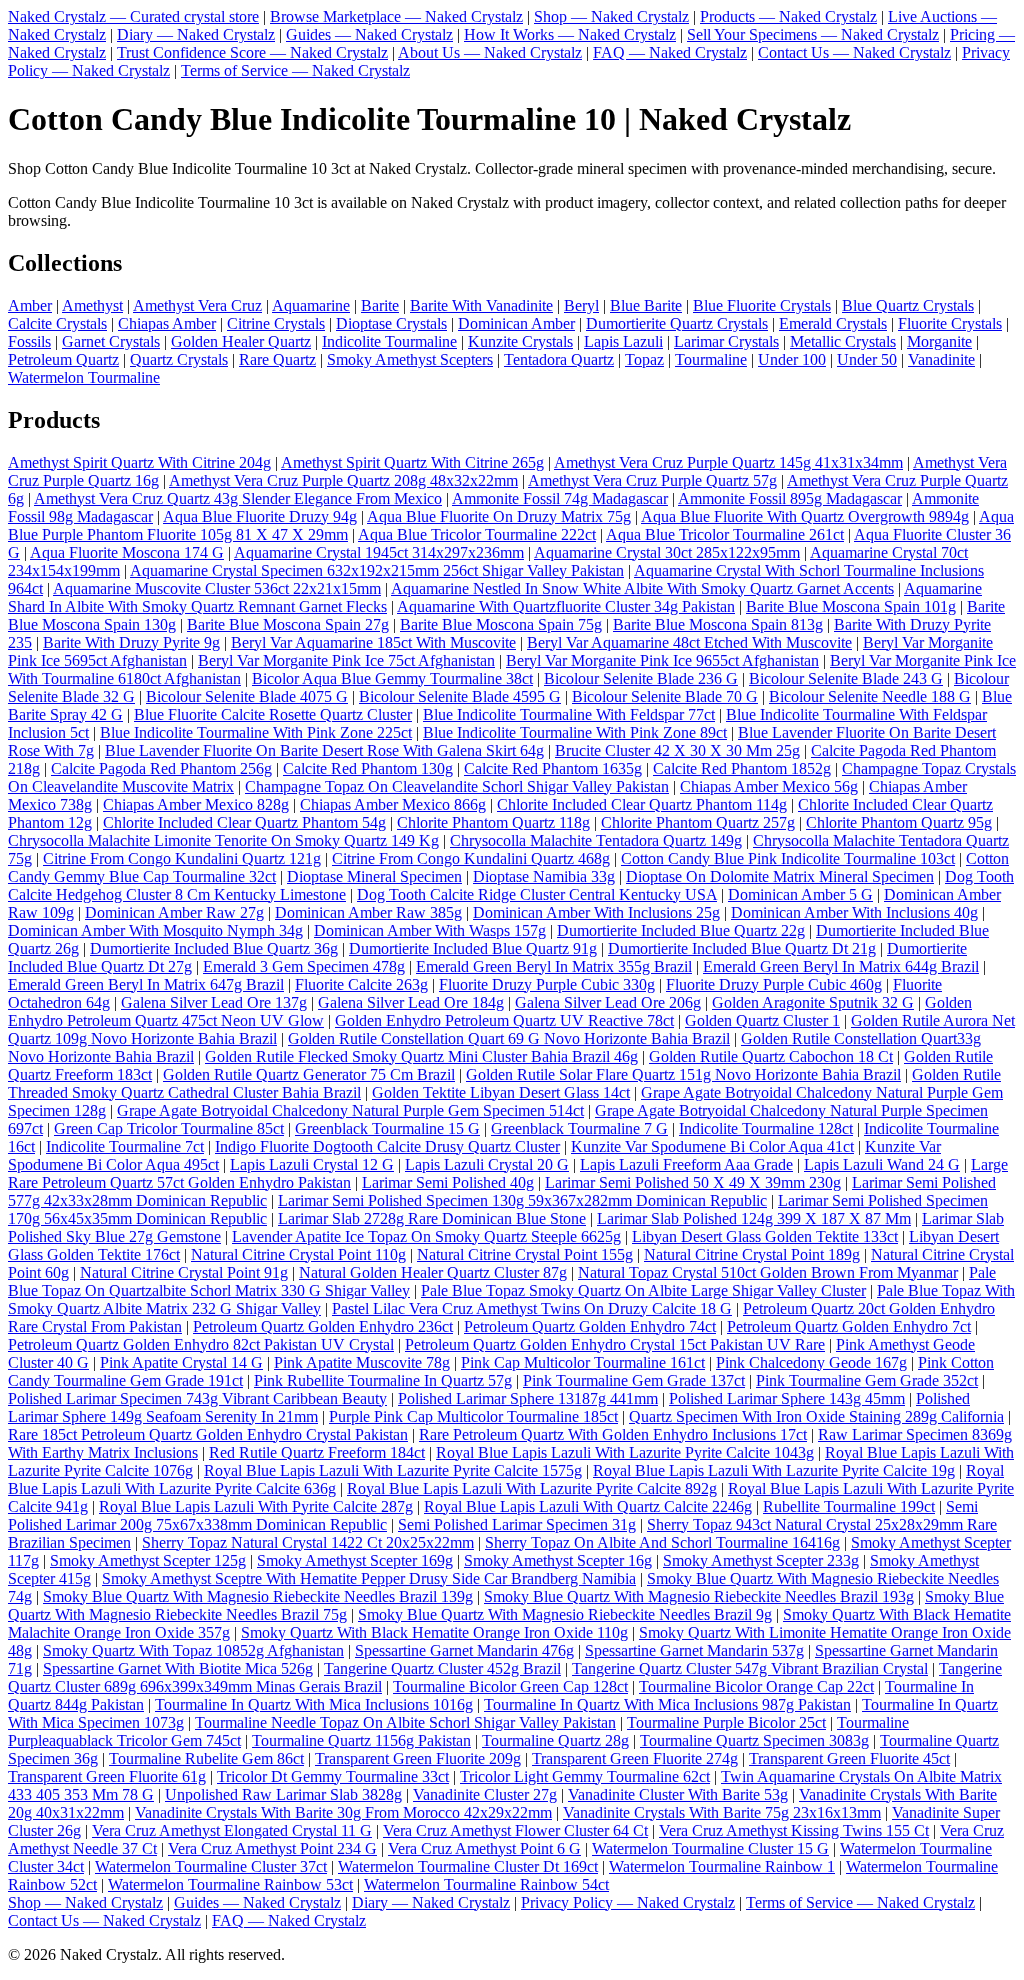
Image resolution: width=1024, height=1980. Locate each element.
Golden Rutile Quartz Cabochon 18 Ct (771, 1056)
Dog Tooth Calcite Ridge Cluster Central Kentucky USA (537, 894)
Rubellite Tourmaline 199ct (849, 1506)
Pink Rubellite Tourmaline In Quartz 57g (383, 1380)
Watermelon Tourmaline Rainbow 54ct (486, 1884)
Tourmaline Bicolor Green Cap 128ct (510, 1686)
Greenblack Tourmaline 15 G (387, 1128)
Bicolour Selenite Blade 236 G (641, 678)
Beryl (581, 305)
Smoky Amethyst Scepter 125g (148, 1560)
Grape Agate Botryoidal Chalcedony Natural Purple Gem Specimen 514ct (350, 1110)
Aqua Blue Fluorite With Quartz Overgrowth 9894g (805, 516)
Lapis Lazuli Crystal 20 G (487, 1164)
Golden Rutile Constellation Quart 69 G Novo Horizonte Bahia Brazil (509, 1038)
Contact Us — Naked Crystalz (854, 52)
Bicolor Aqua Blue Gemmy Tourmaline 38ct (392, 678)
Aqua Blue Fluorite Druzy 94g (260, 516)
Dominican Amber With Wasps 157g (430, 930)
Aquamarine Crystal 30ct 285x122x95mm (667, 552)
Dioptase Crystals (391, 323)
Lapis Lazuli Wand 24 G (882, 1164)
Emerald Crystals (833, 323)
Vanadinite (941, 359)
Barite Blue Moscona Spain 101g (851, 606)
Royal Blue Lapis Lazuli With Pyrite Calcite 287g (256, 1506)
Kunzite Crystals (520, 341)
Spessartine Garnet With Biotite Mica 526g (178, 1668)
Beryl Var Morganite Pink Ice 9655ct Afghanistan (662, 660)
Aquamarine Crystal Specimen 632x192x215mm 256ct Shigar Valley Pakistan (377, 570)
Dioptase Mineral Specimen (374, 876)
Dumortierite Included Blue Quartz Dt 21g (742, 948)
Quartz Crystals (179, 359)
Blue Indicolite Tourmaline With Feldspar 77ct (569, 714)
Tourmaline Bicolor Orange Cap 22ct (756, 1686)
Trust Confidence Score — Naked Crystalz (252, 52)
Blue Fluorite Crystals (762, 305)
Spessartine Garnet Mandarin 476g (464, 1650)
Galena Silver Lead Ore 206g (608, 1002)
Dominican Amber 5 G (800, 894)
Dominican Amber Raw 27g (174, 912)
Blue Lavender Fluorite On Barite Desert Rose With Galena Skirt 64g (324, 750)
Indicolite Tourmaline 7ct (125, 1146)
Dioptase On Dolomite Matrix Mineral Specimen (780, 876)
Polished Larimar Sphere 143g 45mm (787, 1398)
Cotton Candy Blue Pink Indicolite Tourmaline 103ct (788, 858)
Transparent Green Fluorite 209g (418, 1758)
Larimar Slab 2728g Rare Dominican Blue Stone (432, 1218)
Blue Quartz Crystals (908, 305)
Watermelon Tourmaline (84, 377)
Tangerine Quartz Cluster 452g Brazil (442, 1668)
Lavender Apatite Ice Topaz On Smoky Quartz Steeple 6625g (426, 1236)
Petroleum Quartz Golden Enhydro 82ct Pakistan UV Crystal (201, 1344)
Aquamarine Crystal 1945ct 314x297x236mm (379, 552)
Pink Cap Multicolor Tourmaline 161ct (583, 1362)
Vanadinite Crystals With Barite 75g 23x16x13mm (722, 1812)
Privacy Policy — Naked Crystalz (628, 1902)
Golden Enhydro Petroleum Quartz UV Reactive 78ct (504, 1020)
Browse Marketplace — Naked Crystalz (396, 16)
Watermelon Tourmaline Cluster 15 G (710, 1848)
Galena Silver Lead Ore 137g (214, 1002)
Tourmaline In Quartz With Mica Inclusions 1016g (314, 1704)
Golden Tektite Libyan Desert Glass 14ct (501, 1092)
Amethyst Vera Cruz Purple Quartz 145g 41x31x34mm (728, 462)
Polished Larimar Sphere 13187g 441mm (528, 1398)
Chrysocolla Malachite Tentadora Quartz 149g (596, 840)
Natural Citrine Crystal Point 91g (184, 1272)
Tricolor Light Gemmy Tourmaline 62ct (585, 1776)
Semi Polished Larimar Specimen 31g (517, 1524)
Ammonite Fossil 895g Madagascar (790, 498)
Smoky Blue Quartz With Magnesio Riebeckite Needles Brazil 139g (258, 1596)
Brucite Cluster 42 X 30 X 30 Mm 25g (677, 750)
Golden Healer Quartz (241, 341)
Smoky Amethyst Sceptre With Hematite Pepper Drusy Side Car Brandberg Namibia (369, 1578)
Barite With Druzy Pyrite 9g (131, 642)
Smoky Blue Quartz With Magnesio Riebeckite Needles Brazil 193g (699, 1596)
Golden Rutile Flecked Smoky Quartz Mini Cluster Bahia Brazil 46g (421, 1056)
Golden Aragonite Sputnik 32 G (813, 1002)
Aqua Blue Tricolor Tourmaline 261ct (725, 534)
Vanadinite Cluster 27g (485, 1794)
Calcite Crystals (57, 323)
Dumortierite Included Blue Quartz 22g (681, 930)
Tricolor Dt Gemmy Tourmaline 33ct (333, 1776)
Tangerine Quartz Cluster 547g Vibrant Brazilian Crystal (750, 1668)
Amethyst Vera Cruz (197, 305)
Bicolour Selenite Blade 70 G (665, 696)
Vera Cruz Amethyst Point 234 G (272, 1848)
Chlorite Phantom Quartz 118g (493, 822)
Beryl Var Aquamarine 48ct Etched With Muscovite (689, 642)
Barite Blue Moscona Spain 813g (718, 624)
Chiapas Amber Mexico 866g (393, 804)
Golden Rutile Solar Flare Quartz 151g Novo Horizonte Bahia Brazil (683, 1074)
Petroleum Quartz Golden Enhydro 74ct (590, 1326)
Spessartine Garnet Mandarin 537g (694, 1650)
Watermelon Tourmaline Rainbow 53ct (230, 1884)
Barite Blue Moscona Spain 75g (501, 624)
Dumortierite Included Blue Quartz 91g (473, 948)
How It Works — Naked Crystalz (570, 34)
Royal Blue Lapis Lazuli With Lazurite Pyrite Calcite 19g (774, 1470)
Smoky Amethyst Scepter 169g (355, 1560)
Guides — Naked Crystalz (369, 34)
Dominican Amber (516, 323)
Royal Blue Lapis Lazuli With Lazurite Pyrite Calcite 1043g (625, 1452)
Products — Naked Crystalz (788, 16)
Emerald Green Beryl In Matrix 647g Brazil (146, 984)
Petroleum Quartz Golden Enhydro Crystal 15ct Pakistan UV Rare (615, 1344)
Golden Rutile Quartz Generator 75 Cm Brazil (309, 1074)
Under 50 (867, 359)
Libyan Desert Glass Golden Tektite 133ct (765, 1236)
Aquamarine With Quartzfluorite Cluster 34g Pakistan (566, 606)
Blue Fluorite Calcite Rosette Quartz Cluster (273, 714)
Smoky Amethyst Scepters (410, 359)
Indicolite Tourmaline (389, 341)
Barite (380, 305)
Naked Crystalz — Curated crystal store (133, 16)
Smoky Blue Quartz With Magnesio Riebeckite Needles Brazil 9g (565, 1614)
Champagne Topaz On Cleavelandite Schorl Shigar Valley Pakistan (457, 786)
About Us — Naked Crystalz (490, 52)
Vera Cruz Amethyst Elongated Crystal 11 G (232, 1830)
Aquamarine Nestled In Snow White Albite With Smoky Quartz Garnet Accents (642, 588)
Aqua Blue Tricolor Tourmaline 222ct (477, 534)
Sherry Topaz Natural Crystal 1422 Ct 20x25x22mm (308, 1542)
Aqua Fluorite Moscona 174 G (127, 552)
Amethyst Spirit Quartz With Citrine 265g (412, 462)
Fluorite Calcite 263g (361, 984)
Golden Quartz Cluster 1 (762, 1020)
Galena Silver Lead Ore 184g (411, 1002)
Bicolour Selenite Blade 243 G (846, 678)
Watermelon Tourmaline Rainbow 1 (722, 1866)
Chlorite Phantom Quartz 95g (899, 822)
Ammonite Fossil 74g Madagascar (560, 498)
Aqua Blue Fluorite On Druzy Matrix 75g (499, 516)
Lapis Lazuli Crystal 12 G (312, 1164)
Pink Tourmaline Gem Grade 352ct (867, 1380)
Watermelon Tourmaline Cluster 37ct (211, 1866)
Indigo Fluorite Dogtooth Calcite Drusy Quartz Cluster (387, 1146)
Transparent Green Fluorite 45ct (849, 1758)
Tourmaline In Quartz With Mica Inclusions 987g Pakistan (667, 1704)
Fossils (29, 341)
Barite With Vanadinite (481, 305)
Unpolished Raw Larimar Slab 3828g (283, 1794)
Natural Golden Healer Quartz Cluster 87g (433, 1272)
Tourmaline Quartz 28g (555, 1740)
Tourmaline (711, 359)
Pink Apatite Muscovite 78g (362, 1362)
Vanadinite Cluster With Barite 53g (678, 1794)
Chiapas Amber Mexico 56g (769, 786)
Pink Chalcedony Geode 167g (811, 1362)
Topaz (644, 359)
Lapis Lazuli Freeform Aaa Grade (686, 1164)
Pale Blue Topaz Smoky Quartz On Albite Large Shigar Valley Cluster (643, 1290)
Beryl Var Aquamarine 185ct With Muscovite (373, 642)
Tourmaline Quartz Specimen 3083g (754, 1740)
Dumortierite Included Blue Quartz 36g (214, 948)
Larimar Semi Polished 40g (448, 1182)
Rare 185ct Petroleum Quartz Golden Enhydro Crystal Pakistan (208, 1434)
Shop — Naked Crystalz (611, 16)
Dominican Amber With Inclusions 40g (854, 912)
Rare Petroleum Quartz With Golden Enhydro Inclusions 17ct (613, 1434)
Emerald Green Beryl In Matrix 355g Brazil (554, 966)
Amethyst (92, 305)
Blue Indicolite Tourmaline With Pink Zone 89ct (575, 732)
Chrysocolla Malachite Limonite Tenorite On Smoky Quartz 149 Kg (223, 840)
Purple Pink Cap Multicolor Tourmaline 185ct (473, 1416)
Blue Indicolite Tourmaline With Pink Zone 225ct (256, 732)
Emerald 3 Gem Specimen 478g (304, 966)
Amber (30, 305)
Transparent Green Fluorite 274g (635, 1758)
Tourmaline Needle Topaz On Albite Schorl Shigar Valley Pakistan (405, 1722)
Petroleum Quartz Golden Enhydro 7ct (849, 1326)
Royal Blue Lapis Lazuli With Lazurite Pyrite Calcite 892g (532, 1488)
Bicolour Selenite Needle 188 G (870, 696)
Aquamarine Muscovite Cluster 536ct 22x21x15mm (217, 588)
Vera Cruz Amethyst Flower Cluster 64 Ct (515, 1830)
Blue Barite (646, 305)
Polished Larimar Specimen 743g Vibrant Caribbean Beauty (197, 1398)
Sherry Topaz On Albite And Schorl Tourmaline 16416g (662, 1542)
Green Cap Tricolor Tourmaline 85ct (169, 1128)
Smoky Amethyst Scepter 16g (558, 1560)
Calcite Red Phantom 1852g (742, 768)
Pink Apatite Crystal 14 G (181, 1362)
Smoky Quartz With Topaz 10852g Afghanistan (193, 1650)
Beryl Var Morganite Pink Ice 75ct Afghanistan (346, 660)
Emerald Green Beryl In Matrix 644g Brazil (841, 966)
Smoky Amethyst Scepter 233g (761, 1560)
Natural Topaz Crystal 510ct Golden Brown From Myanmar (768, 1272)
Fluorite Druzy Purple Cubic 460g (774, 984)
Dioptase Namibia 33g (544, 876)
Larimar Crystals (726, 341)
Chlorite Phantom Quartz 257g (698, 822)
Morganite (939, 341)
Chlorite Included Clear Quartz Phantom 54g (244, 822)
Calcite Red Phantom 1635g (553, 768)
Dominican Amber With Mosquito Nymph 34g (155, 930)
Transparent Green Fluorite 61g (107, 1776)
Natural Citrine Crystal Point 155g (525, 1254)
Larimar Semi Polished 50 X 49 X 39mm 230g (693, 1182)
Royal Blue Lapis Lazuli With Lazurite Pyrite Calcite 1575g (393, 1470)
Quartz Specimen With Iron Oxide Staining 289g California (816, 1416)
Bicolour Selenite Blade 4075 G (247, 696)
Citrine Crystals (276, 323)
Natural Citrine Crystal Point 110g (298, 1254)
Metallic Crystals (843, 341)
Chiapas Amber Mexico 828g (196, 804)
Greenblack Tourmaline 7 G (579, 1128)
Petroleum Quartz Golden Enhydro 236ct (323, 1326)
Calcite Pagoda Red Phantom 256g (161, 768)
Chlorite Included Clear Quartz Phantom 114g (642, 804)
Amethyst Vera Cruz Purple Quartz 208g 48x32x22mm (343, 480)
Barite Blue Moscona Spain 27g (288, 624)
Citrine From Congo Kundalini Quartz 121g (182, 858)
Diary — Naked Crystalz (196, 34)
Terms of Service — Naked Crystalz (295, 70)
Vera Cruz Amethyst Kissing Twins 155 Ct (794, 1830)
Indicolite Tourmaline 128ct (766, 1128)
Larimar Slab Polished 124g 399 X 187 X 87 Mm (754, 1218)
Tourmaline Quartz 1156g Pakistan (361, 1740)
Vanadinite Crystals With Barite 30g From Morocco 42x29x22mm (343, 1812)
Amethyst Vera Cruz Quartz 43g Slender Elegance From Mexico (238, 498)
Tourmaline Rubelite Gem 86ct (206, 1758)
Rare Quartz (277, 359)
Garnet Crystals (111, 341)
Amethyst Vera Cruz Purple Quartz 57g (652, 480)
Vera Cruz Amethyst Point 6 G (484, 1848)
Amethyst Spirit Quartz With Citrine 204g (139, 462)
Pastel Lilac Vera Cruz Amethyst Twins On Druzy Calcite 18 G (532, 1308)
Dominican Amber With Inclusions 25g (596, 912)
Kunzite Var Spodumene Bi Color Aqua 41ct (712, 1146)
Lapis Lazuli (623, 341)
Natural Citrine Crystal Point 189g (752, 1254)
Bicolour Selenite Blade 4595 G (460, 696)
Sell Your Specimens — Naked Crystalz (813, 34)
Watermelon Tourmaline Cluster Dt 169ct (468, 1866)
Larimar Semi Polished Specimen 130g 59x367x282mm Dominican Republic (522, 1200)
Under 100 (792, 359)
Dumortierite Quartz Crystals (677, 323)
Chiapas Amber (167, 323)
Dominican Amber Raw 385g (368, 912)
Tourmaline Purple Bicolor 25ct (726, 1722)
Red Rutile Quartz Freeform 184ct (317, 1452)
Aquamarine (311, 305)
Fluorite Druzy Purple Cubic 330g (547, 984)
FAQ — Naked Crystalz (670, 52)
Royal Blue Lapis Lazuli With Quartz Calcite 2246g (588, 1506)
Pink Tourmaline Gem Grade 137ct (634, 1380)
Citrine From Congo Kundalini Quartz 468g (471, 858)
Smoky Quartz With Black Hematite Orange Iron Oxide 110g (434, 1632)
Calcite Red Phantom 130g (368, 768)
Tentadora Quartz (559, 359)
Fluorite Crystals (950, 323)
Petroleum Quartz (63, 359)
